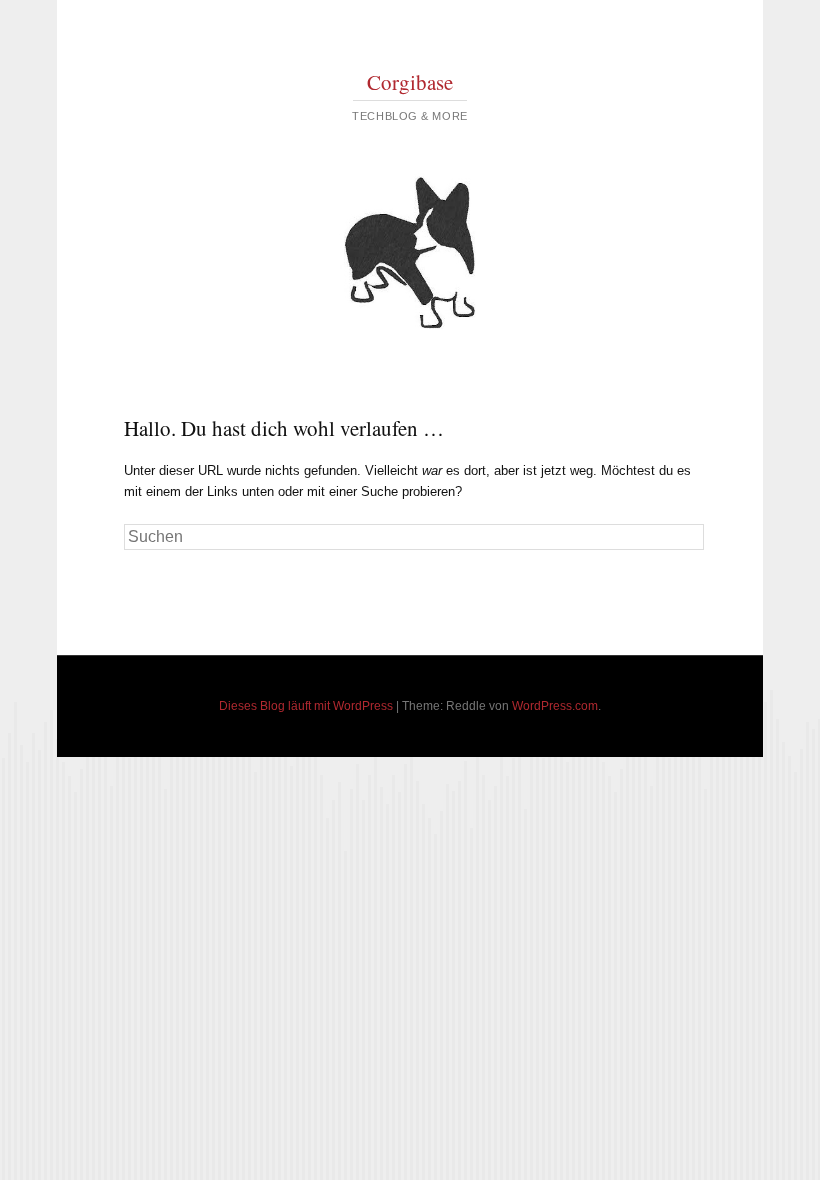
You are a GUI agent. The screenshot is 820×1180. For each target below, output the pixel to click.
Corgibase (410, 82)
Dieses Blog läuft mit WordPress (306, 706)
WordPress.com (555, 706)
